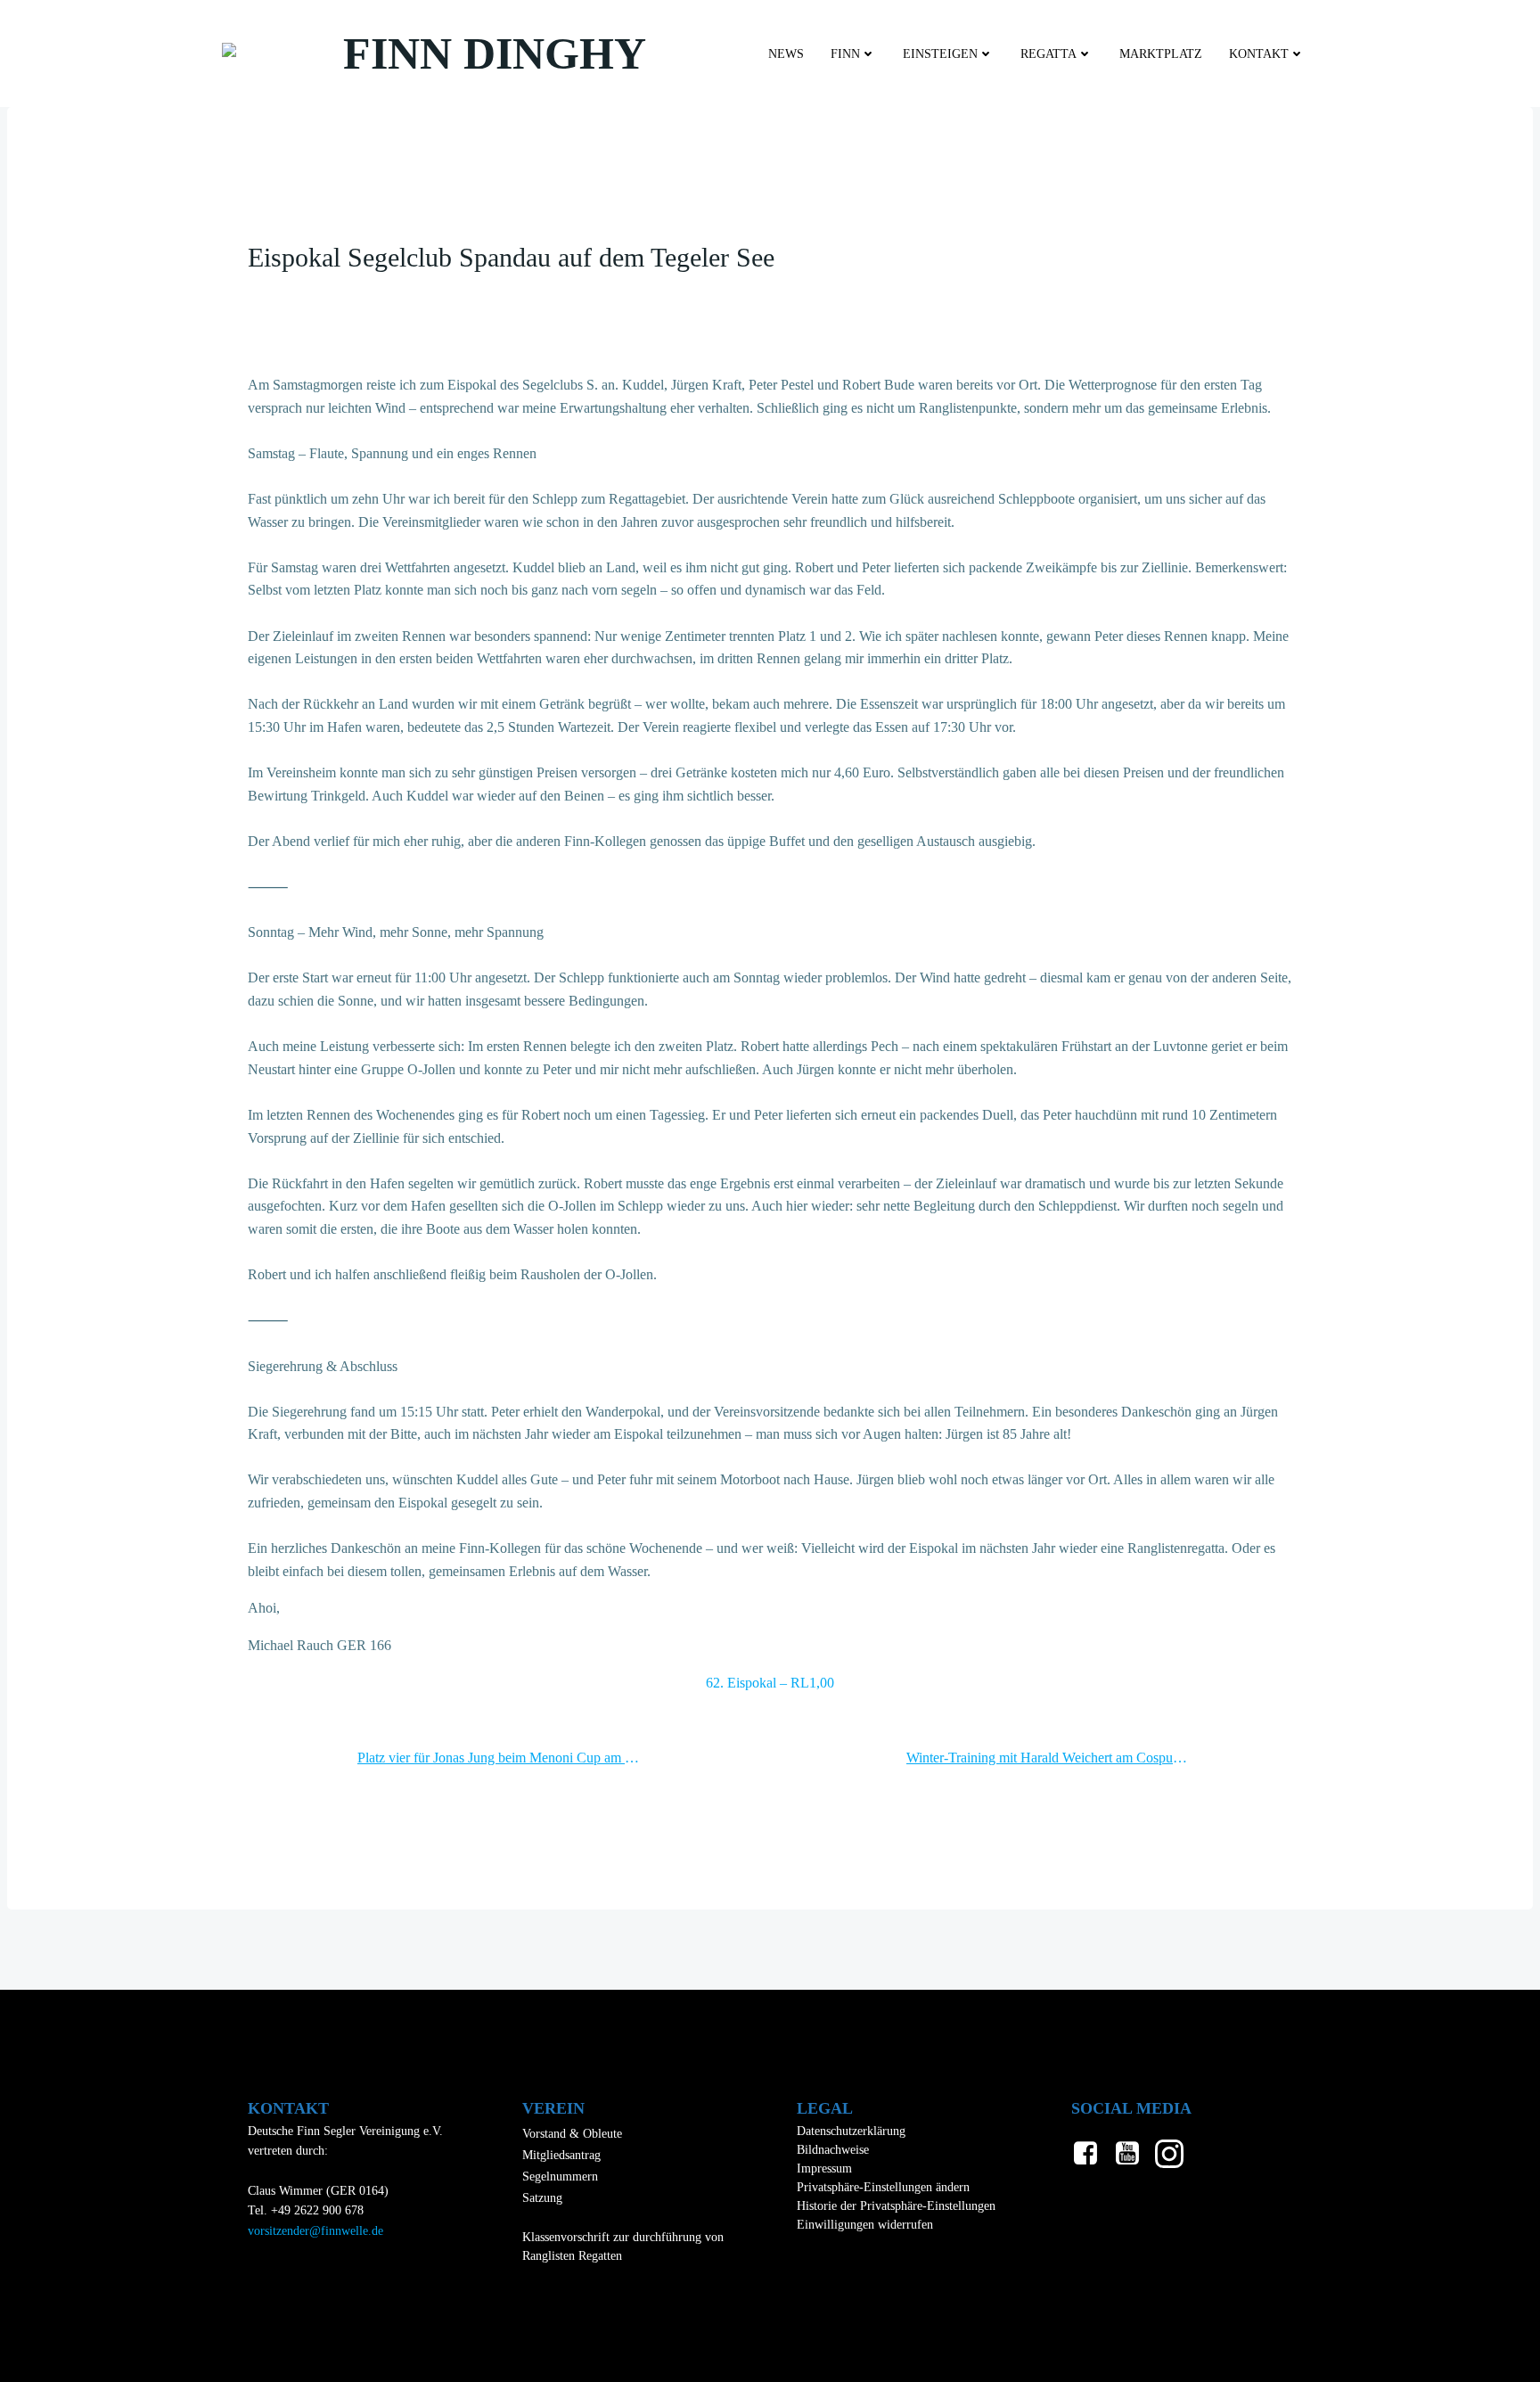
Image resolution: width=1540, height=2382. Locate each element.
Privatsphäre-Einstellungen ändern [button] (883, 2187)
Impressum (824, 2168)
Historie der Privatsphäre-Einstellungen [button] (896, 2206)
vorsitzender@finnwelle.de (315, 2231)
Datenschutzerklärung (851, 2131)
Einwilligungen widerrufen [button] (865, 2225)
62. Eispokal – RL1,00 (770, 1683)
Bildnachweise (833, 2150)
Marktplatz (1161, 54)
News (786, 54)
